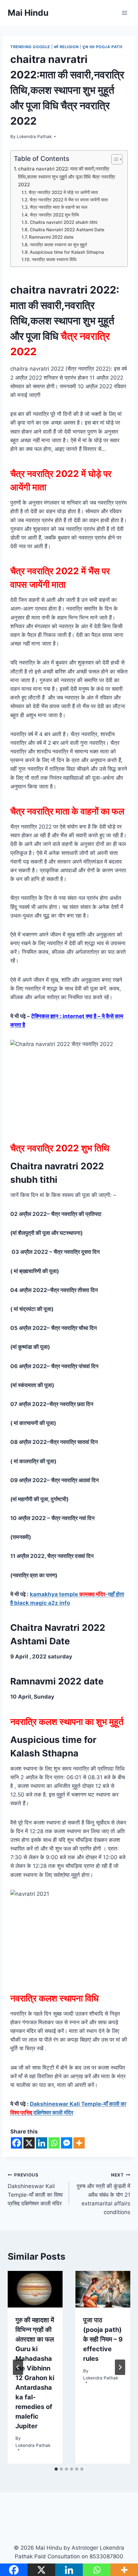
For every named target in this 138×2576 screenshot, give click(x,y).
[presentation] (35, 2289)
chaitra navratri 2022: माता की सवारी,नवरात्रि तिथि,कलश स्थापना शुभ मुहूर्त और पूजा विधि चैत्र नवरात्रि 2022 (67, 177)
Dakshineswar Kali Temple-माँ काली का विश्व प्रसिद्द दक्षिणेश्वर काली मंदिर (35, 2189)
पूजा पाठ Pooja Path (103, 47)
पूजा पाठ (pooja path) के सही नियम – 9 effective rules (103, 2339)
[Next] (120, 2367)
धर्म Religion (66, 47)
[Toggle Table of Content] (114, 159)
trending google (30, 47)
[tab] (56, 2469)
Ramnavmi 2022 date (52, 237)
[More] (79, 2143)
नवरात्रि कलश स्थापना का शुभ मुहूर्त (58, 245)
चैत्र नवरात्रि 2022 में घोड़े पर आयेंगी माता (63, 192)
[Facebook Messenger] (67, 2143)
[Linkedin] (42, 2143)
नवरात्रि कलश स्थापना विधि (55, 259)
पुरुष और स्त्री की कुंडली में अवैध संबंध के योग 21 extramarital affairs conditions (103, 2194)
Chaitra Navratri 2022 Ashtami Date (67, 230)
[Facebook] (17, 2143)
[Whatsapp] (54, 2143)
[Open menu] (124, 13)
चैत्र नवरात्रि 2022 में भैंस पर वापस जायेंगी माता (69, 200)
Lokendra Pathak (34, 136)
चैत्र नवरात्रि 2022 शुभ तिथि (55, 215)
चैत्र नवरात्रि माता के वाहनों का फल (59, 207)
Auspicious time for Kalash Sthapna (67, 252)
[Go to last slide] (18, 2367)
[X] (29, 2143)
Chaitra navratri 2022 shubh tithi (64, 222)
